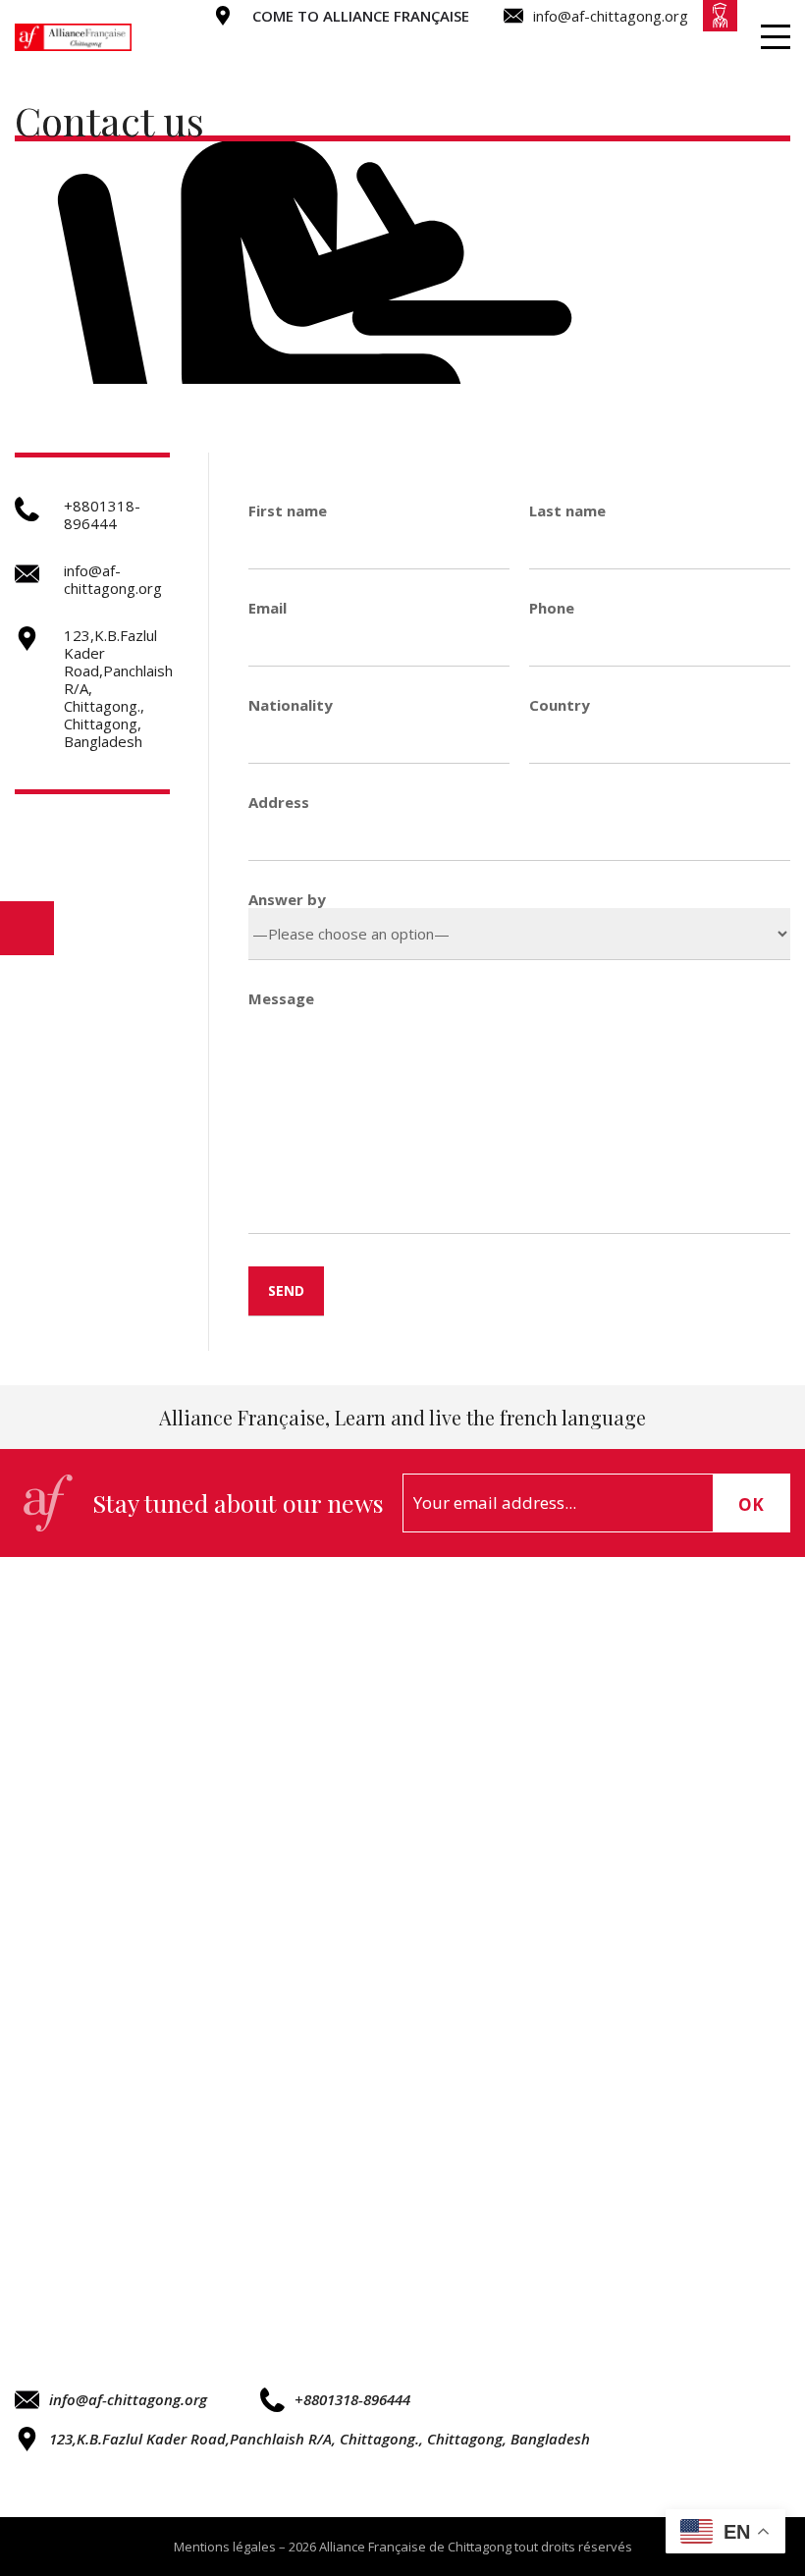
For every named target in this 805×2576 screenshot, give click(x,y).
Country (560, 705)
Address (279, 802)
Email (268, 608)
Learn (514, 46)
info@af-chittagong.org (128, 2399)
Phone (552, 608)
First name (288, 510)
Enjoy (619, 46)
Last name (567, 510)
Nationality (291, 705)
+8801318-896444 (352, 2399)
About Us (389, 46)
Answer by (287, 899)
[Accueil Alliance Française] (73, 37)
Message (281, 998)
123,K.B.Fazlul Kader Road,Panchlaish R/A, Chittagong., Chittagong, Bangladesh (320, 2439)
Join (714, 46)
